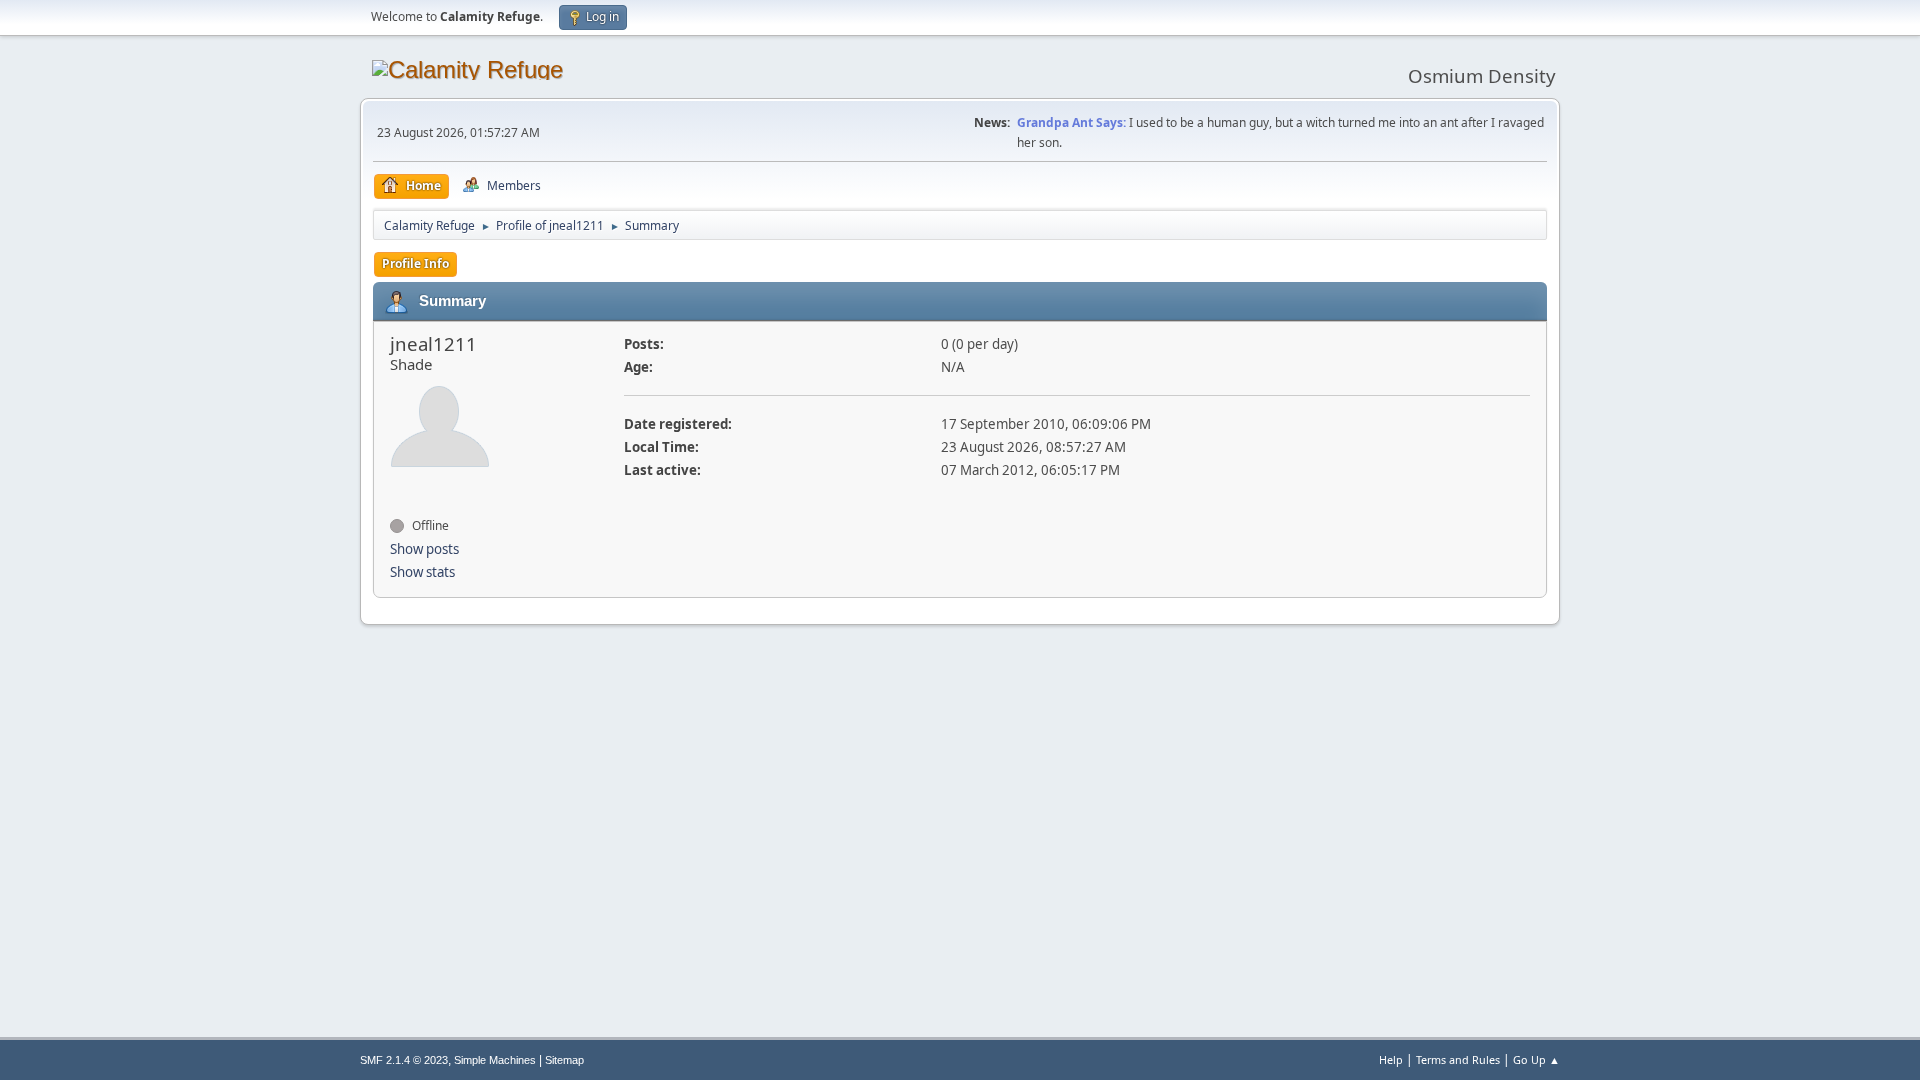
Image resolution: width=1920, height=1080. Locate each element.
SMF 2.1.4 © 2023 (404, 1060)
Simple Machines (495, 1060)
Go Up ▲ (1536, 1059)
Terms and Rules (1458, 1059)
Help (1391, 1059)
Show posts (424, 549)
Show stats (422, 572)
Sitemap (564, 1060)
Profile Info (415, 263)
